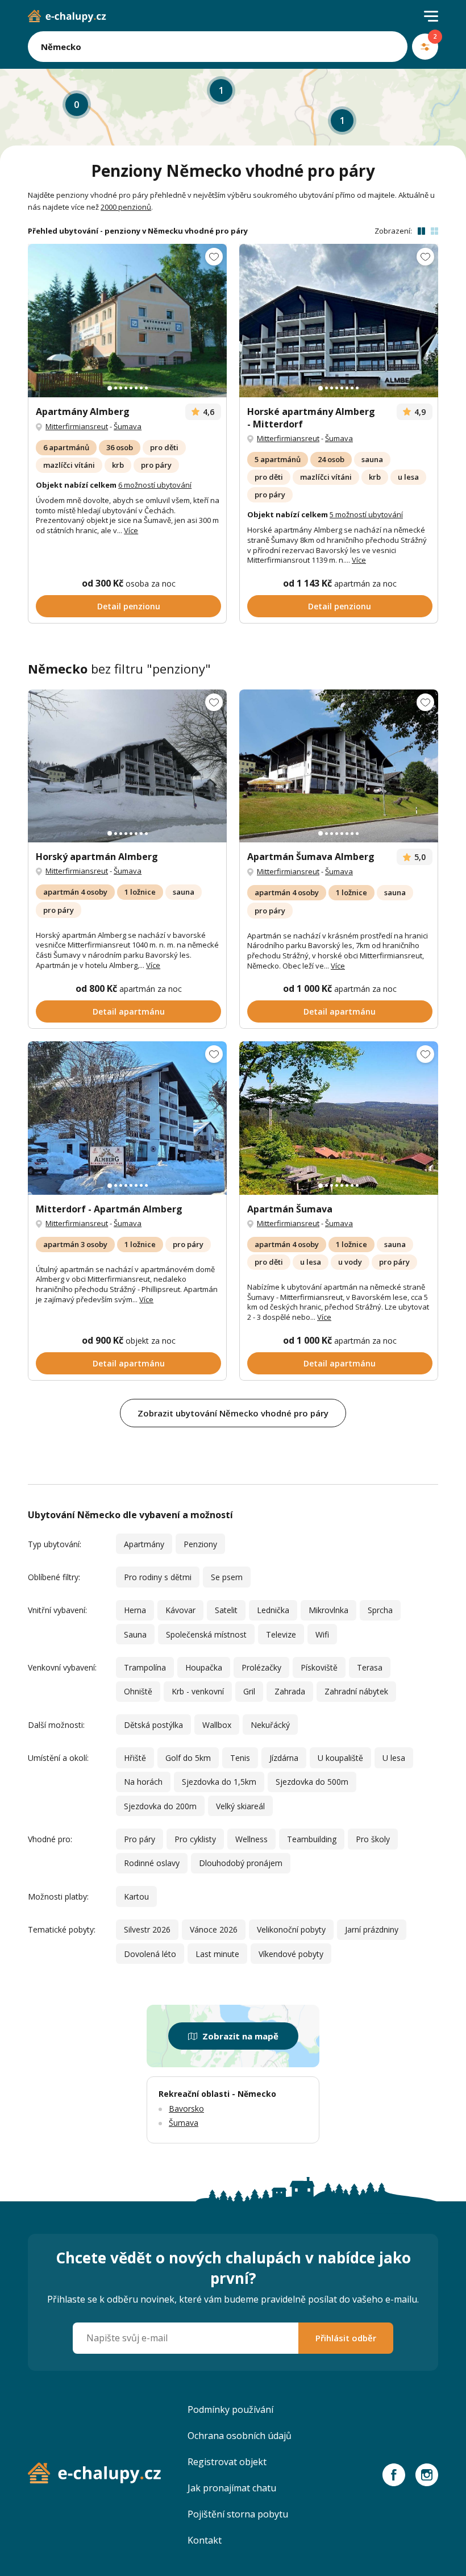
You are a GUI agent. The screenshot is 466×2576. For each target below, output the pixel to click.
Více (131, 530)
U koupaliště (340, 1758)
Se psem (227, 1577)
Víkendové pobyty (291, 1954)
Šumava (128, 426)
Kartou (136, 1896)
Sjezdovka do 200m (160, 1806)
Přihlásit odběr (346, 2338)
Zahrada (290, 1691)
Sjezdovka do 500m (312, 1782)
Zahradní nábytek (356, 1691)
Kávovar (180, 1610)
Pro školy (373, 1839)
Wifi (322, 1634)
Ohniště (138, 1691)
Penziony (200, 1544)
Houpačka (204, 1667)
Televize (281, 1634)
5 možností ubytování (366, 514)
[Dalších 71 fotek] (339, 320)
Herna (135, 1610)
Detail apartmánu (129, 1011)
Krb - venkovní (198, 1691)
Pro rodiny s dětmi (158, 1577)
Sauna (135, 1634)
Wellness (251, 1839)
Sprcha (380, 1610)
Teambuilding (312, 1839)
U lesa (394, 1758)
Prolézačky (261, 1667)
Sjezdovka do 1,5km (219, 1782)
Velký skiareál (240, 1806)
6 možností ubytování (155, 485)
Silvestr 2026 (147, 1929)
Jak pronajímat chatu (232, 2488)
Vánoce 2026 (214, 1929)
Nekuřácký (270, 1725)
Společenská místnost (206, 1634)
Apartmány (144, 1544)
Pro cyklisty (195, 1839)
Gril (249, 1691)
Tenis (240, 1758)
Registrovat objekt (227, 2462)
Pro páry (140, 1839)
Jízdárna (284, 1758)
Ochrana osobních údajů (240, 2436)
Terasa (370, 1667)
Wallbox (217, 1725)
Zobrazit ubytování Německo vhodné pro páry (233, 1413)
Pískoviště (319, 1667)
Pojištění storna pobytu (238, 2514)
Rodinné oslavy (152, 1863)
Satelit (226, 1610)
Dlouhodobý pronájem (241, 1863)
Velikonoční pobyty (291, 1929)
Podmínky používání (230, 2409)
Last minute (217, 1954)
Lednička (273, 1610)
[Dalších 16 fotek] (339, 1118)
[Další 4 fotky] (127, 1118)
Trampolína (145, 1667)
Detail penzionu (129, 606)
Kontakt (205, 2540)
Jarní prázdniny (372, 1929)
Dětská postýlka (153, 1725)
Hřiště (135, 1758)
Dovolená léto (150, 1954)
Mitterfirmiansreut (77, 426)
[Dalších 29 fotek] (127, 766)
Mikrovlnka (328, 1610)
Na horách (143, 1782)
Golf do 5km (188, 1758)
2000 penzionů (126, 207)
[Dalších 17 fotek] (127, 320)
